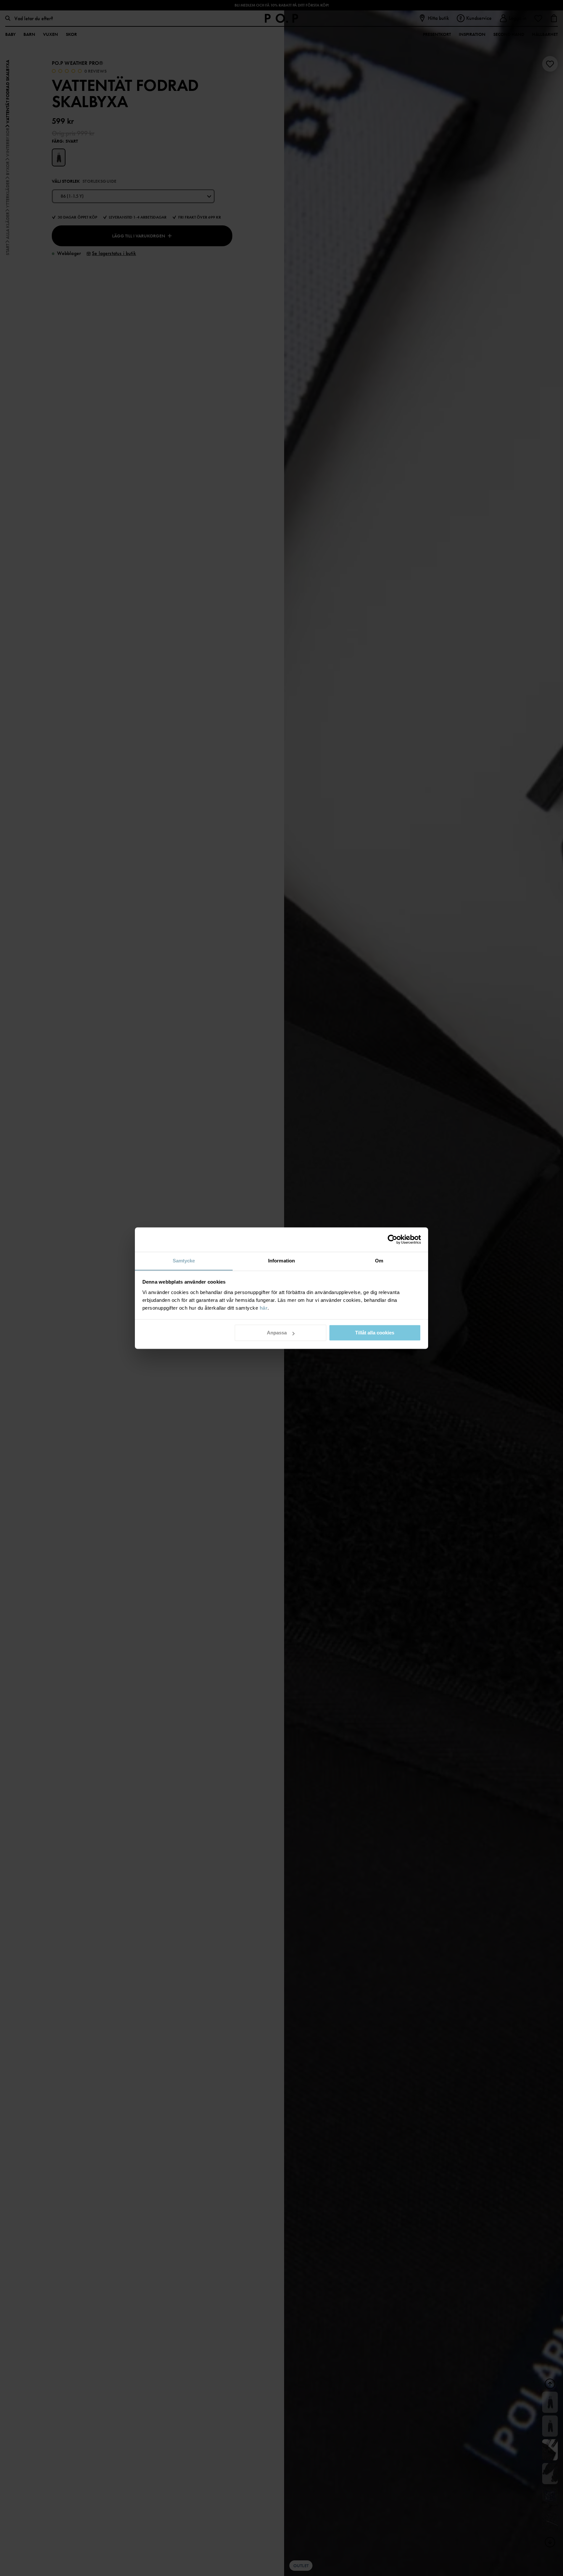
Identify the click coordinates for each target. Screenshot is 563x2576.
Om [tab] (379, 1261)
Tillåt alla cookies (375, 1333)
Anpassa (277, 1333)
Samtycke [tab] (184, 1261)
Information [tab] (281, 1261)
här (264, 1308)
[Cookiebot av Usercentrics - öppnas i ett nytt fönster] (392, 1239)
